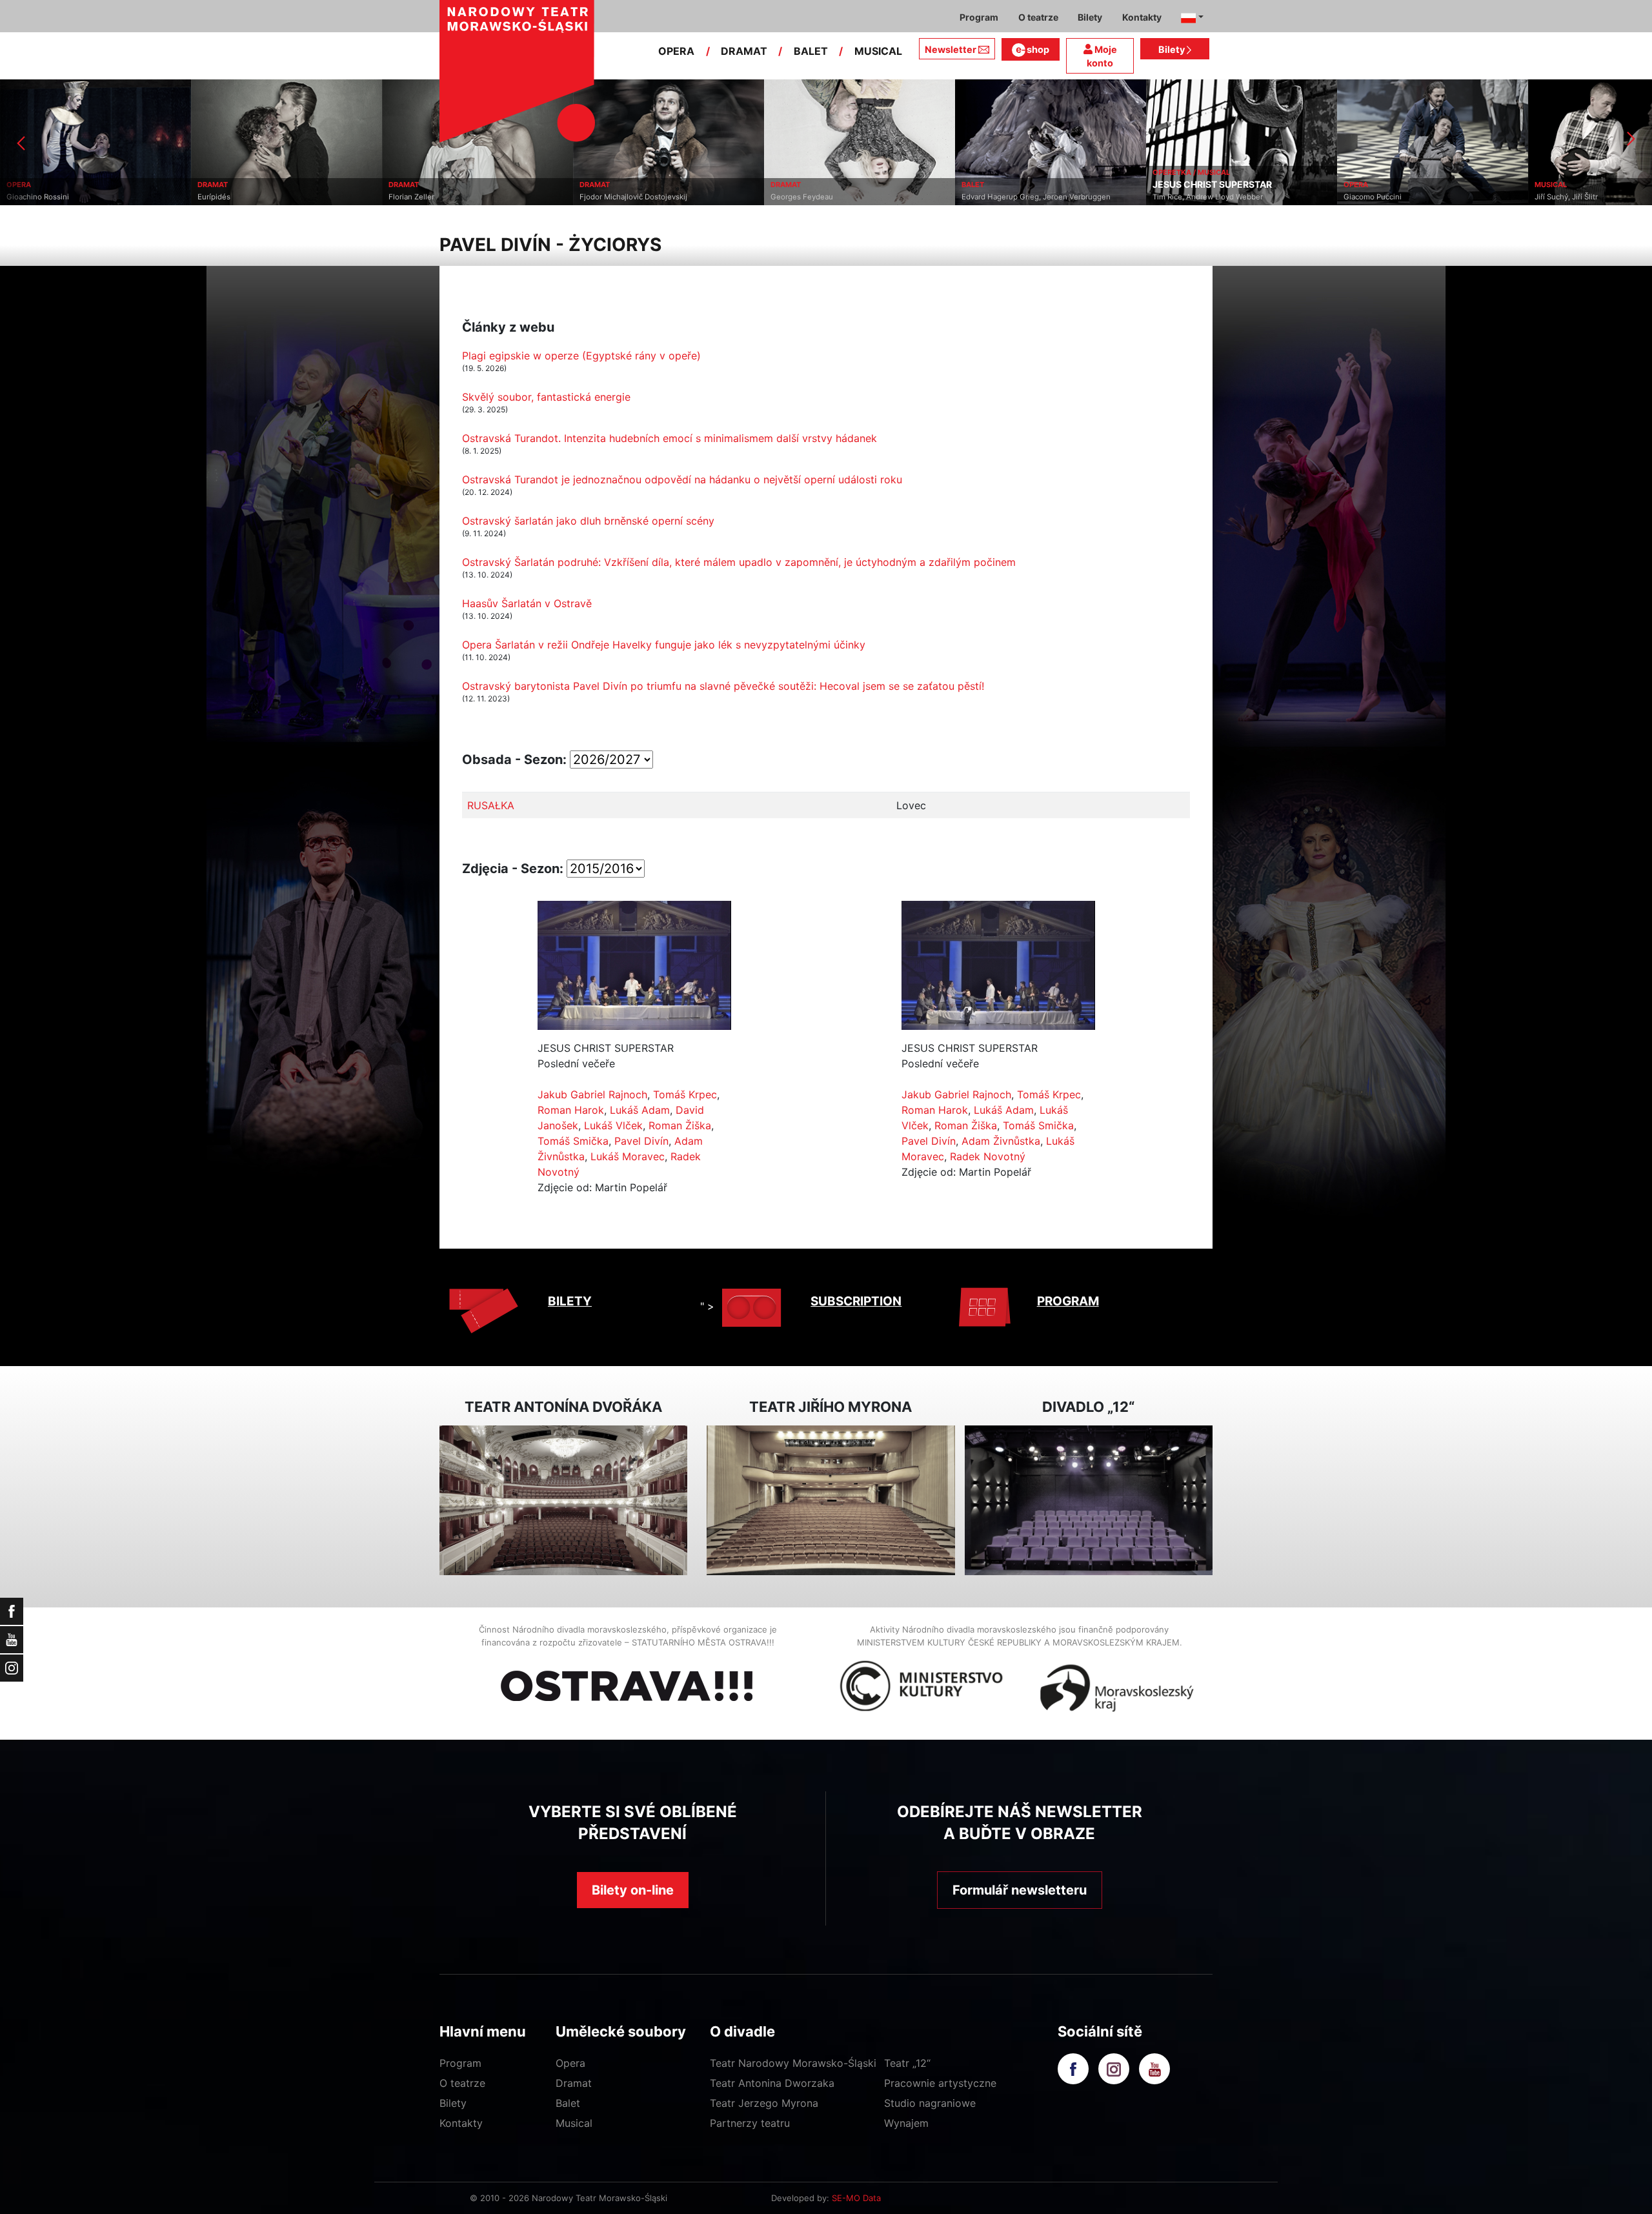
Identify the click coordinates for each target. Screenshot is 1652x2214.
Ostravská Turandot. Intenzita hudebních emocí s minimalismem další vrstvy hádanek (670, 438)
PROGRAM (1068, 1301)
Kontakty (461, 2123)
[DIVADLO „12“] (1089, 1501)
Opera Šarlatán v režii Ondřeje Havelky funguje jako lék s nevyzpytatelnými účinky (664, 645)
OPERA (676, 51)
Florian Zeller (220, 197)
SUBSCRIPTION (856, 1301)
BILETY (570, 1301)
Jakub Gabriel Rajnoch (592, 1094)
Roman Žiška (680, 1125)
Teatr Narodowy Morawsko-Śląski (793, 2063)
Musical (574, 2123)
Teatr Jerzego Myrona (764, 2103)
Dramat (574, 2083)
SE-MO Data (856, 2198)
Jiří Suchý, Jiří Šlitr (1375, 197)
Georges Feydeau (611, 197)
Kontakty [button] (1142, 17)
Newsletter (951, 49)
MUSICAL (878, 51)
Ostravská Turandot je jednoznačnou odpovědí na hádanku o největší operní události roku (682, 479)
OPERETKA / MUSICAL (1000, 172)
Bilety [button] (1090, 17)
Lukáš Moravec (628, 1156)
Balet (568, 2103)
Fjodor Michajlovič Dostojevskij (442, 197)
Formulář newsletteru (1020, 1890)
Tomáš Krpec (685, 1094)
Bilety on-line (633, 1890)
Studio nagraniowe (930, 2103)
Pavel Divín (641, 1141)
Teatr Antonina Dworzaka (772, 2083)
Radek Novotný (988, 1156)
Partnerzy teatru (750, 2123)
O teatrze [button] (1038, 17)
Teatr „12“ (907, 2063)
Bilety (1173, 49)
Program (460, 2063)
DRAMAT (744, 51)
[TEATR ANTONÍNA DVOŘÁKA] (563, 1501)
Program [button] (979, 17)
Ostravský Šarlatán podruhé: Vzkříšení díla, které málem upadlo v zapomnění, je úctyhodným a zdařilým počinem (739, 562)
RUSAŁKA (491, 805)
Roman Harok (571, 1110)
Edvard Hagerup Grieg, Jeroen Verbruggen (845, 197)
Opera (570, 2063)
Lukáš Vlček (613, 1125)
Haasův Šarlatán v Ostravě (527, 603)
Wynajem (906, 2123)
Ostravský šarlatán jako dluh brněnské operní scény (588, 521)
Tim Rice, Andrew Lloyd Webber (1017, 197)
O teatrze (462, 2083)
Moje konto (1102, 56)
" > (707, 1306)
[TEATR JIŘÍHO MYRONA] (831, 1501)
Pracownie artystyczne (940, 2083)
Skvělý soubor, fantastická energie (546, 397)
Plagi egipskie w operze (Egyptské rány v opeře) (581, 356)
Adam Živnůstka (1001, 1141)
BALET (811, 51)
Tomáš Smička (573, 1141)
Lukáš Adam (640, 1110)
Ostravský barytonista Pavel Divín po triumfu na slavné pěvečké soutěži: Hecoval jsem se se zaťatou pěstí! (723, 686)
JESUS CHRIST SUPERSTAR (1021, 185)
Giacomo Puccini (1182, 197)
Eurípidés (23, 197)
